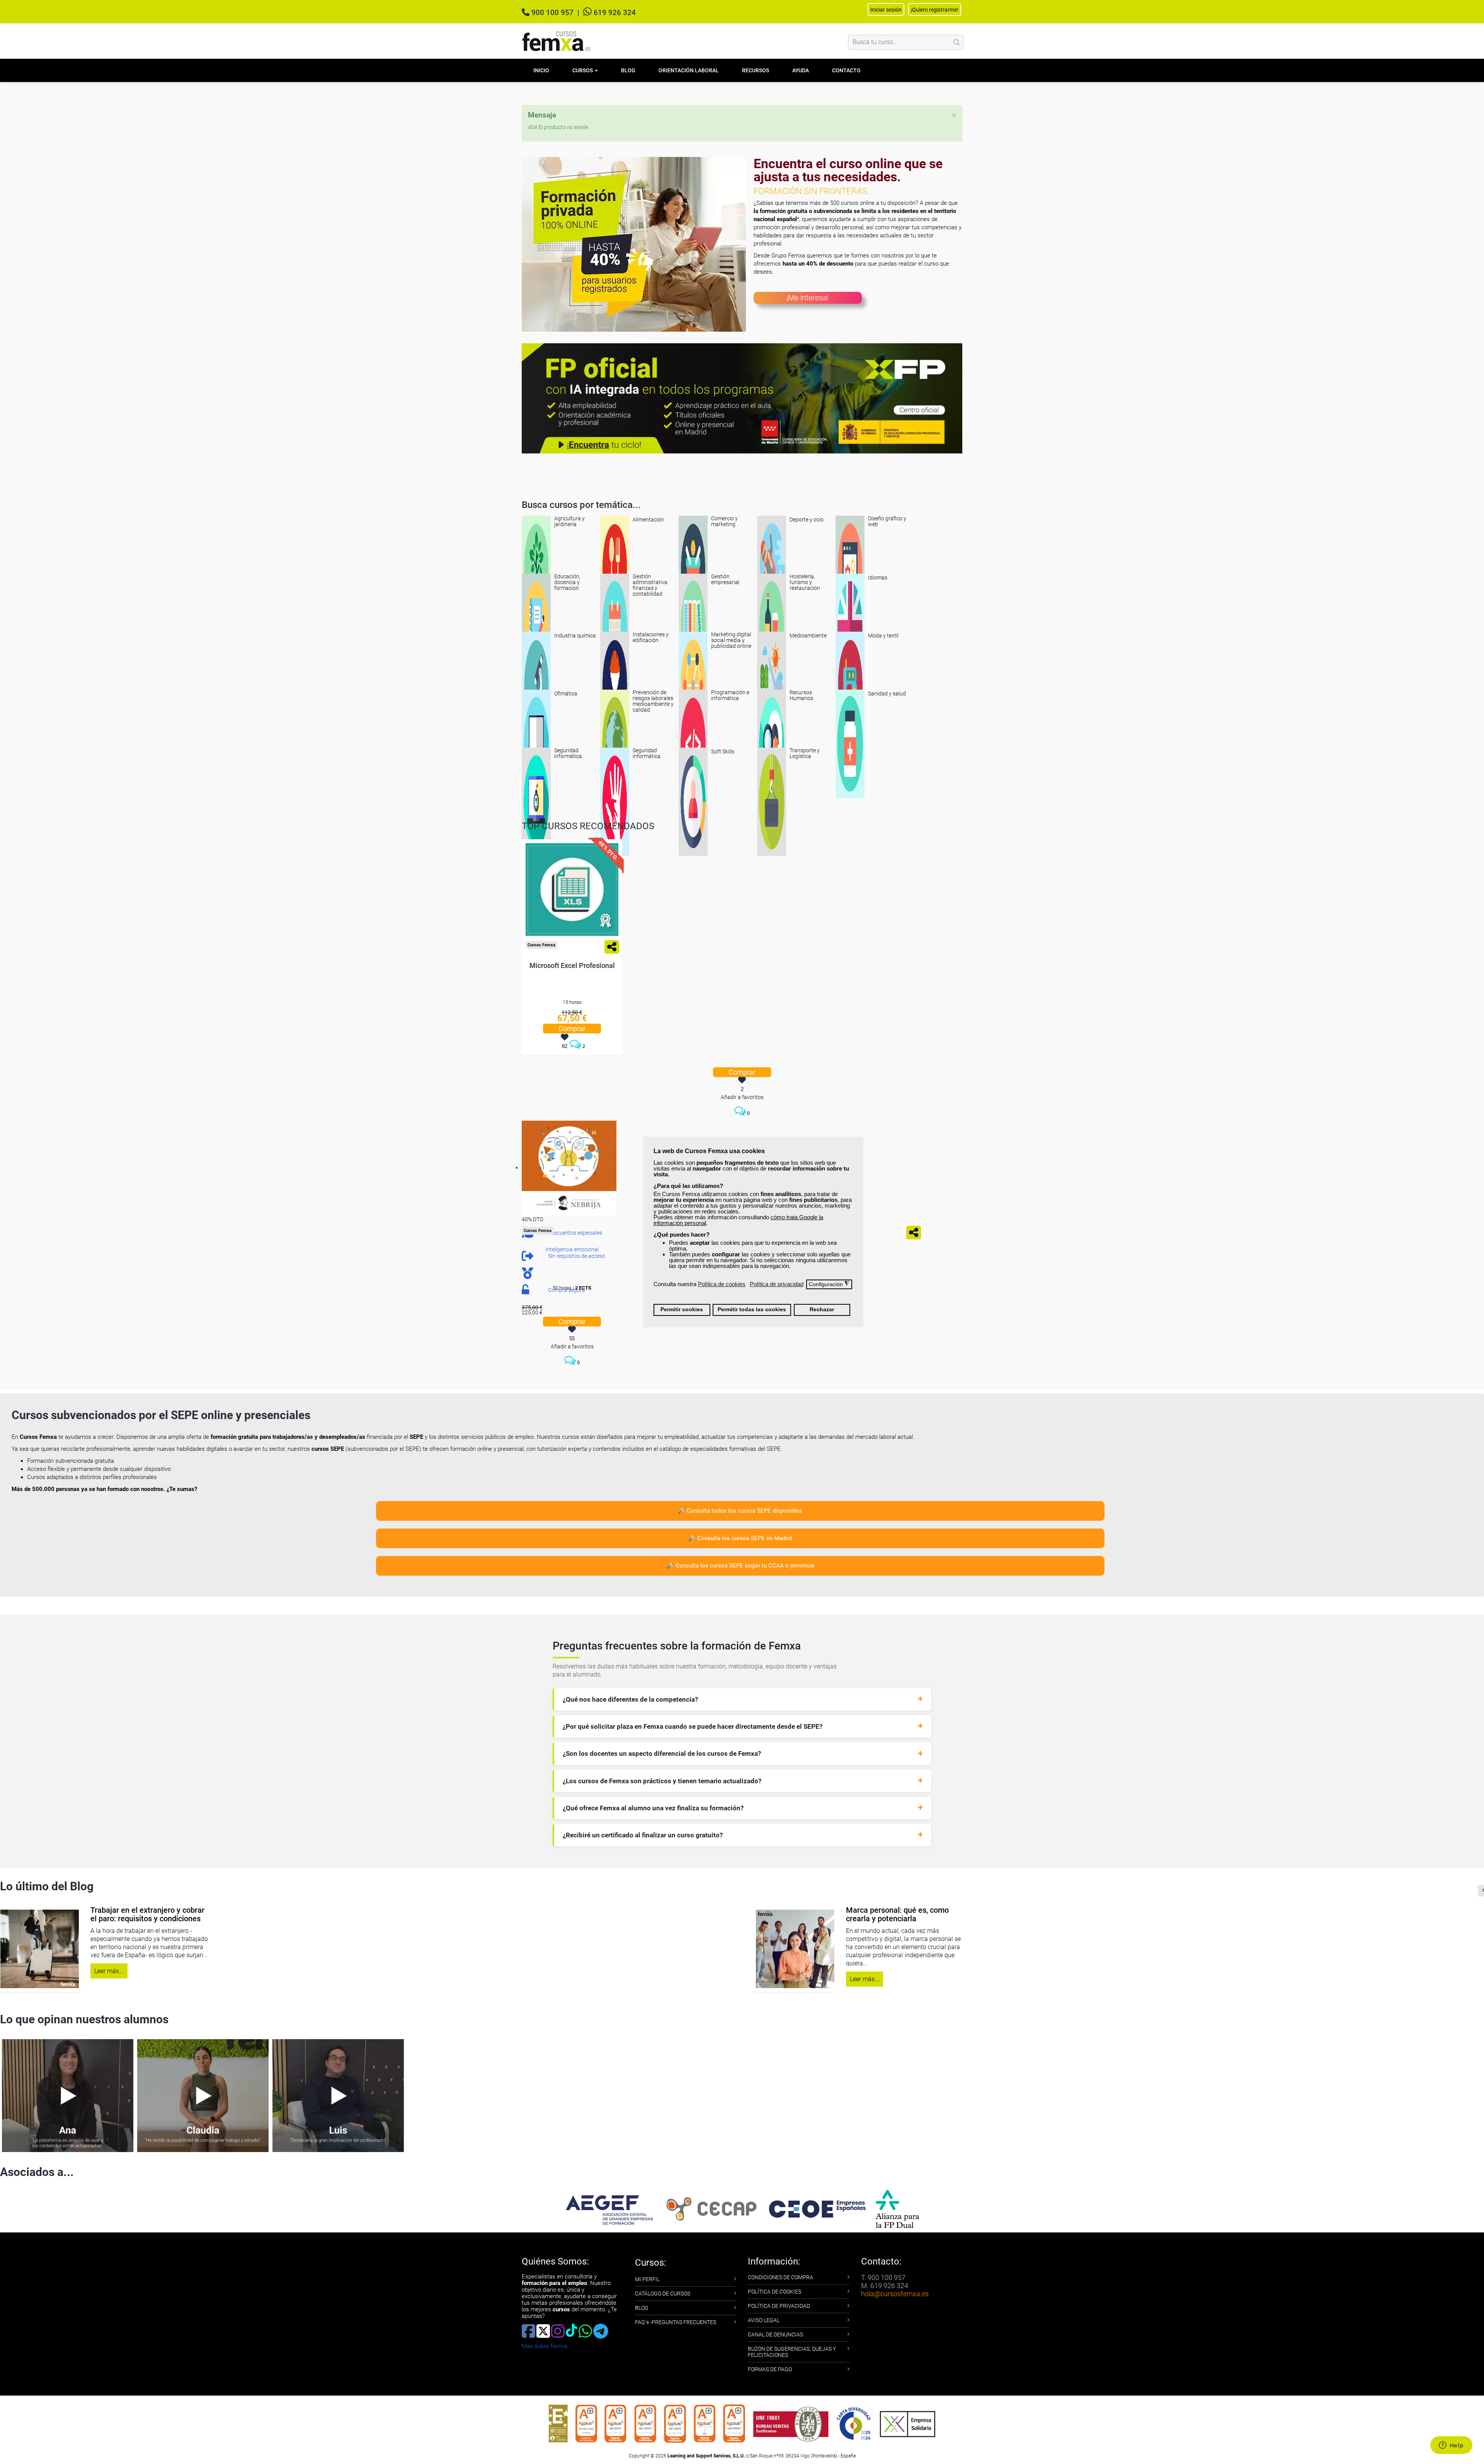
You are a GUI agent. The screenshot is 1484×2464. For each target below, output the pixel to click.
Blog (628, 70)
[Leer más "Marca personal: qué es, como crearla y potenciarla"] (452, 1949)
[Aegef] (609, 2209)
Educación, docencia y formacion (567, 582)
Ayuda (801, 70)
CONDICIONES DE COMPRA (780, 2277)
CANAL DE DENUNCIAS (775, 2334)
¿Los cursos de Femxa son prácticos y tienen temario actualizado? (662, 1781)
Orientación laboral (689, 70)
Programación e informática (730, 695)
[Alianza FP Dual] (897, 2209)
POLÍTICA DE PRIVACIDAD (779, 2306)
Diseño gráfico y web (887, 521)
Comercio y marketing (724, 521)
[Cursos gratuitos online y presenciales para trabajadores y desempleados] (556, 41)
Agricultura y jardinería (569, 521)
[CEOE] (817, 2209)
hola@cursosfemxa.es (895, 2294)
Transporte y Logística (805, 753)
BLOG (642, 2308)
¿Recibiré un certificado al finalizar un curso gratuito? (643, 1835)
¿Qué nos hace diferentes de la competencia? (630, 1699)
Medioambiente (808, 636)
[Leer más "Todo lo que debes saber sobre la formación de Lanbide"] (1208, 1949)
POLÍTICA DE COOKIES (774, 2292)
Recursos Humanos (801, 695)
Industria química (575, 636)
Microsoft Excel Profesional (572, 965)
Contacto (846, 70)
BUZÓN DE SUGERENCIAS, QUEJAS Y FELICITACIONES (792, 2352)
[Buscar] (957, 42)
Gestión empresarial (725, 579)
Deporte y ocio (807, 520)
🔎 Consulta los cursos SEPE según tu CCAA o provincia (740, 1566)
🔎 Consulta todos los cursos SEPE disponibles (740, 1511)
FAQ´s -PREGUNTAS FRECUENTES (676, 2322)
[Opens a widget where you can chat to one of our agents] (1451, 2446)
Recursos (756, 70)
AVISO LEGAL (764, 2320)
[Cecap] (711, 2209)
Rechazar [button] (822, 1310)
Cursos (583, 70)
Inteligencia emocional (572, 1249)
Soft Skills (723, 751)
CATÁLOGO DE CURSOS (663, 2294)
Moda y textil (883, 636)
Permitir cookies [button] (682, 1310)
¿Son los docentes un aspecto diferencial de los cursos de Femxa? (662, 1753)
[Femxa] (536, 569)
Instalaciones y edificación (651, 637)
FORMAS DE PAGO (770, 2369)
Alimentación (648, 520)
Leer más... (522, 1979)
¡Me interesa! (808, 298)
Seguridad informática (568, 753)
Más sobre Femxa (545, 2346)
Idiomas (878, 578)
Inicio (541, 70)
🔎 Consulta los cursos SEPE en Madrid (740, 1538)
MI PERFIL (647, 2279)
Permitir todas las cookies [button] (752, 1310)
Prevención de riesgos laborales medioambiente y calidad (653, 701)
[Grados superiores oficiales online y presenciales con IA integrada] (742, 398)
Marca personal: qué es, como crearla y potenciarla (555, 1914)
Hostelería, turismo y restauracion (805, 582)
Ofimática (566, 694)
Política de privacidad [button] (777, 1284)
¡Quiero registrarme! (935, 10)
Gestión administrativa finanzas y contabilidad (650, 585)
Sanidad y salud (887, 694)
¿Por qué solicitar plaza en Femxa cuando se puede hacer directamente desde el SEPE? (693, 1726)
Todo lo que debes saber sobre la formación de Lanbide (1315, 1914)
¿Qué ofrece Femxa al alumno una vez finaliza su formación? (653, 1808)
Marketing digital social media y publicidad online (731, 640)
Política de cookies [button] (722, 1284)
